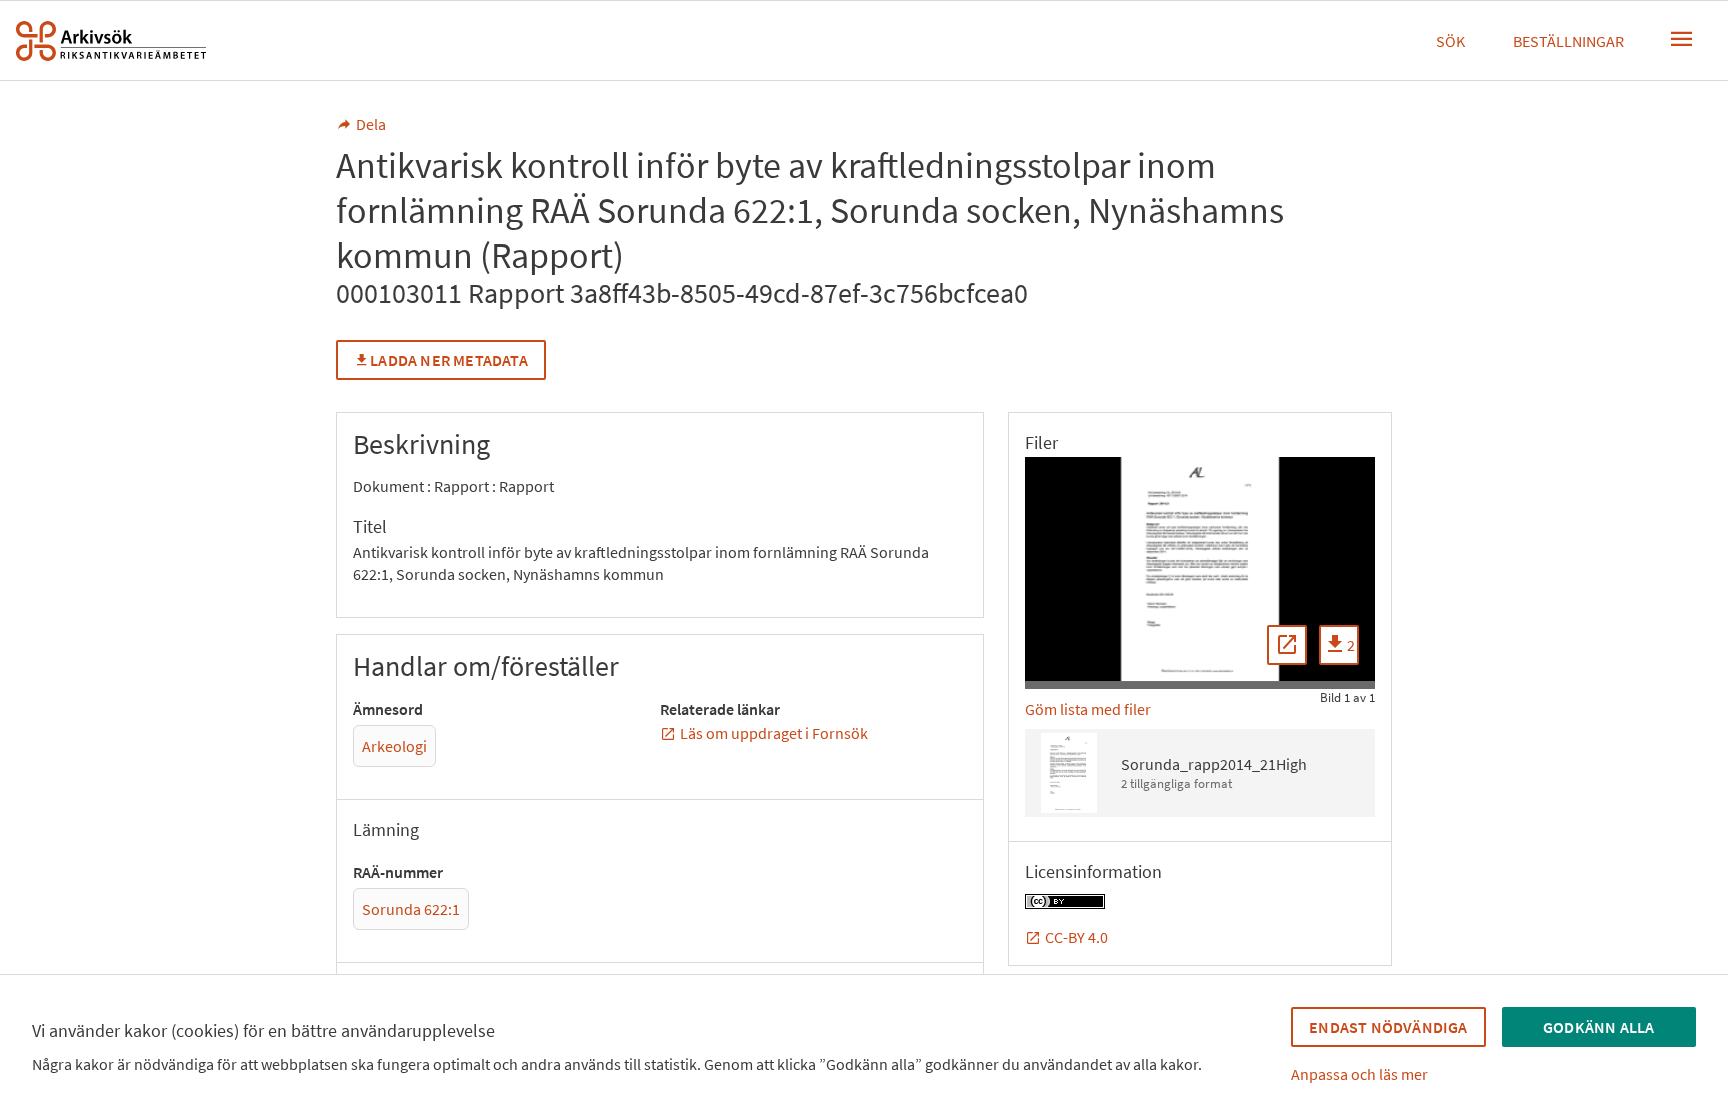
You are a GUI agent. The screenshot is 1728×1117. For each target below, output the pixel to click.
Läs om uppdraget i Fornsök (774, 733)
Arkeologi (394, 746)
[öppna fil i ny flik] (1287, 645)
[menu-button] (1682, 39)
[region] (1200, 569)
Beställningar (1568, 41)
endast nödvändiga (1388, 1027)
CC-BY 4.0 (1076, 937)
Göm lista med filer (1088, 709)
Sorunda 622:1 (411, 909)
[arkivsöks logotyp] (111, 41)
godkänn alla (1598, 1027)
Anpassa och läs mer (1359, 1074)
